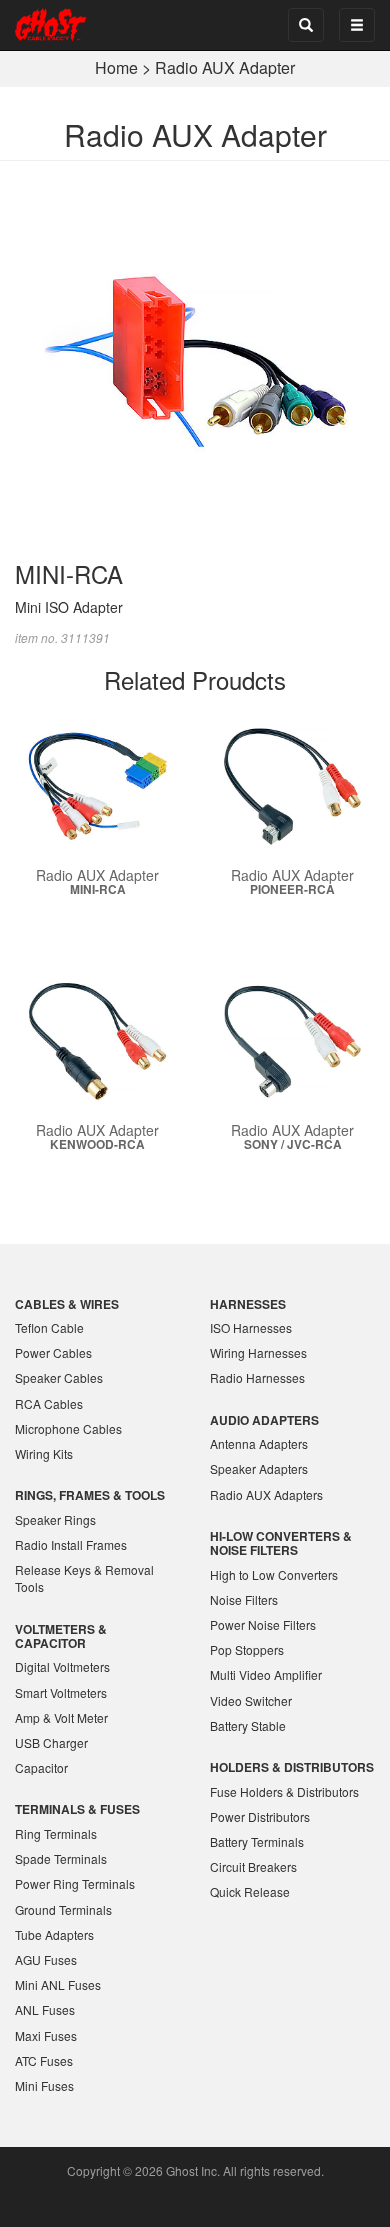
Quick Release (250, 1891)
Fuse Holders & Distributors (284, 1791)
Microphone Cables (68, 1428)
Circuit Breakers (253, 1866)
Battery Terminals (257, 1841)
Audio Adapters (264, 1420)
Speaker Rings (55, 1519)
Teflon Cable (49, 1327)
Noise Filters (244, 1599)
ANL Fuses (45, 2009)
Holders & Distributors (292, 1767)
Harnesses (248, 1304)
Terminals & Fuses (77, 1809)
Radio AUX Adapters (266, 1494)
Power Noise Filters (263, 1624)
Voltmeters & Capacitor (61, 1636)
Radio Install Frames (71, 1544)
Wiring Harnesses (258, 1352)
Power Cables (53, 1352)
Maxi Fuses (46, 2035)
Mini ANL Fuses (58, 1984)
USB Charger (51, 1742)
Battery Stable (248, 1725)
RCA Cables (49, 1403)
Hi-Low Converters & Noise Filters (281, 1543)
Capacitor (41, 1767)
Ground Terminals (63, 1909)
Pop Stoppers (247, 1649)
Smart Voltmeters (61, 1692)
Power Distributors (260, 1816)
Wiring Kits (44, 1453)
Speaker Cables (59, 1377)
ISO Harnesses (251, 1327)
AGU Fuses (46, 1959)
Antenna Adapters (259, 1443)
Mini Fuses (44, 2085)
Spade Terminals (61, 1858)
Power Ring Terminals (75, 1883)
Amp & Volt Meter (61, 1717)
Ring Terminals (56, 1833)
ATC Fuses (44, 2060)
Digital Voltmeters (62, 1666)
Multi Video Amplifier (266, 1674)
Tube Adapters (54, 1934)
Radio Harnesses (257, 1377)
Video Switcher (251, 1700)
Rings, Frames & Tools (90, 1495)
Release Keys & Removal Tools (84, 1578)
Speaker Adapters (259, 1468)
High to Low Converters (274, 1574)
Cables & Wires (67, 1304)
